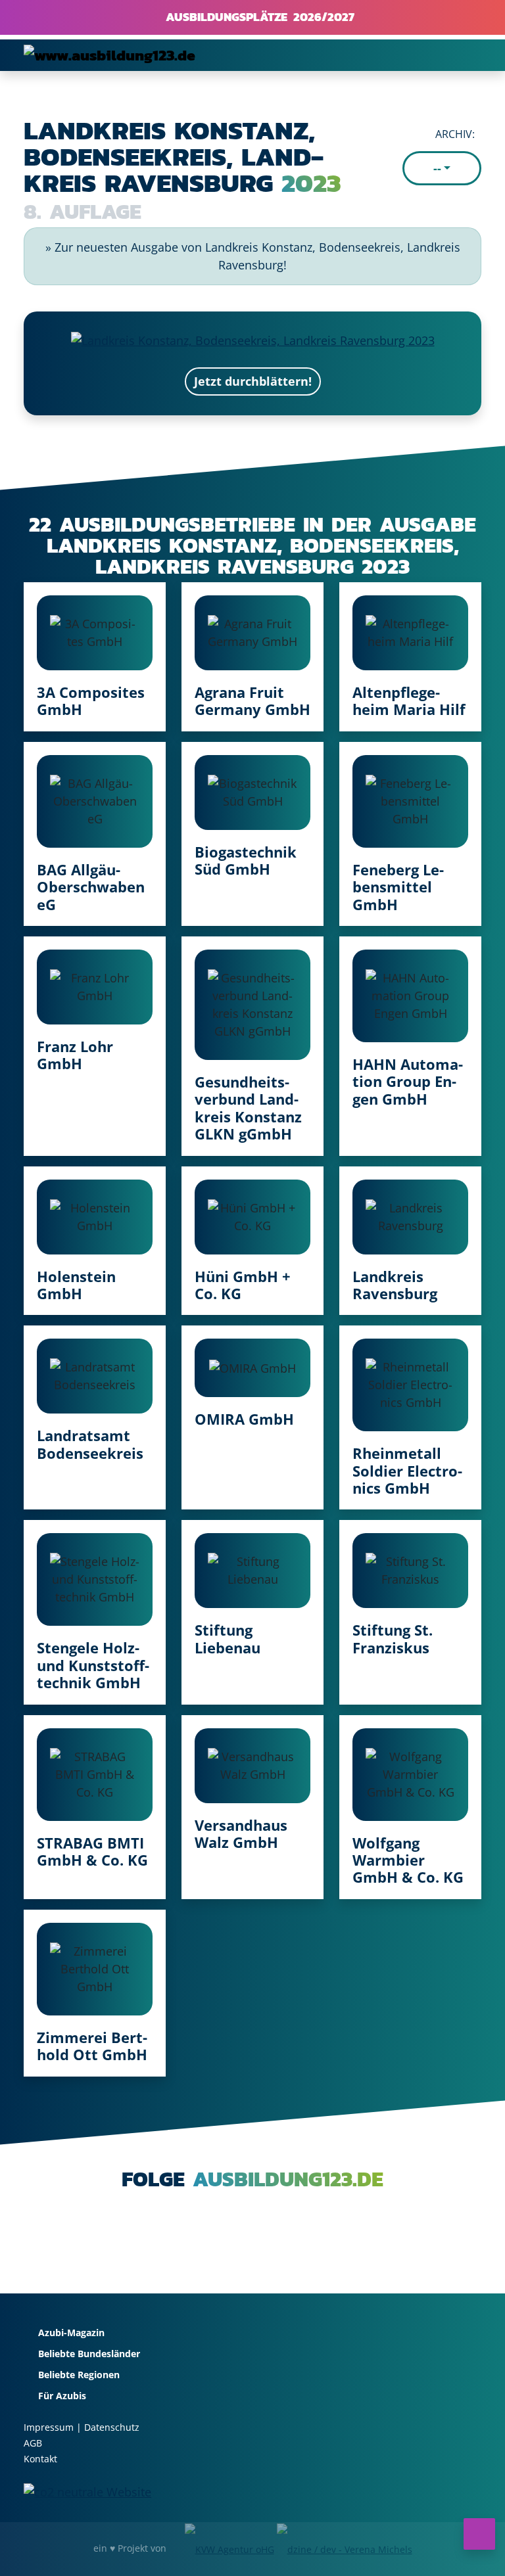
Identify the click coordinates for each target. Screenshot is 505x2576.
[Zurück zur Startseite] (109, 55)
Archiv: (455, 134)
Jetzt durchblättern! (253, 381)
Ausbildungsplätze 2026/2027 (257, 17)
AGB (33, 2443)
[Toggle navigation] (463, 55)
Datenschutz (112, 2427)
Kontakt (40, 2459)
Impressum (49, 2427)
